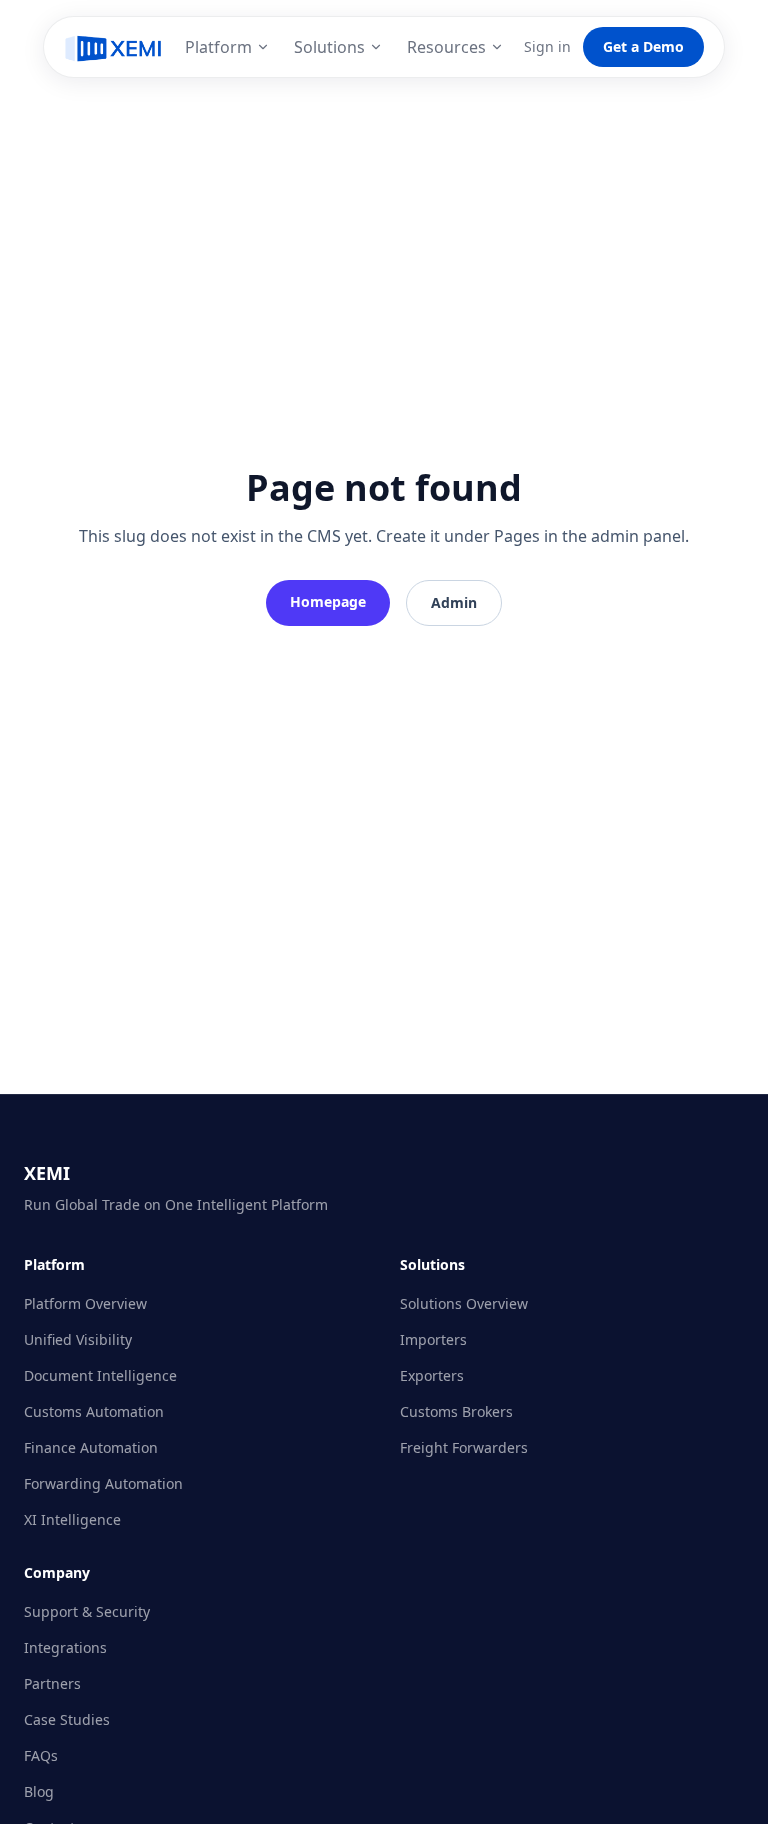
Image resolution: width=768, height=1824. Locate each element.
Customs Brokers (456, 1411)
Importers (433, 1339)
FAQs (41, 1755)
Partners (52, 1683)
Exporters (432, 1375)
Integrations (65, 1647)
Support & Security (87, 1611)
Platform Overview (85, 1303)
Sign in (547, 46)
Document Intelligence (100, 1375)
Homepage (328, 601)
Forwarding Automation (103, 1483)
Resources (446, 47)
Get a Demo (643, 46)
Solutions (329, 47)
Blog (39, 1791)
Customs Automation (94, 1411)
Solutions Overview (464, 1303)
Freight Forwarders (464, 1447)
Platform (218, 47)
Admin (454, 602)
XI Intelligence (72, 1519)
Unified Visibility (78, 1339)
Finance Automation (91, 1447)
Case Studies (67, 1719)
